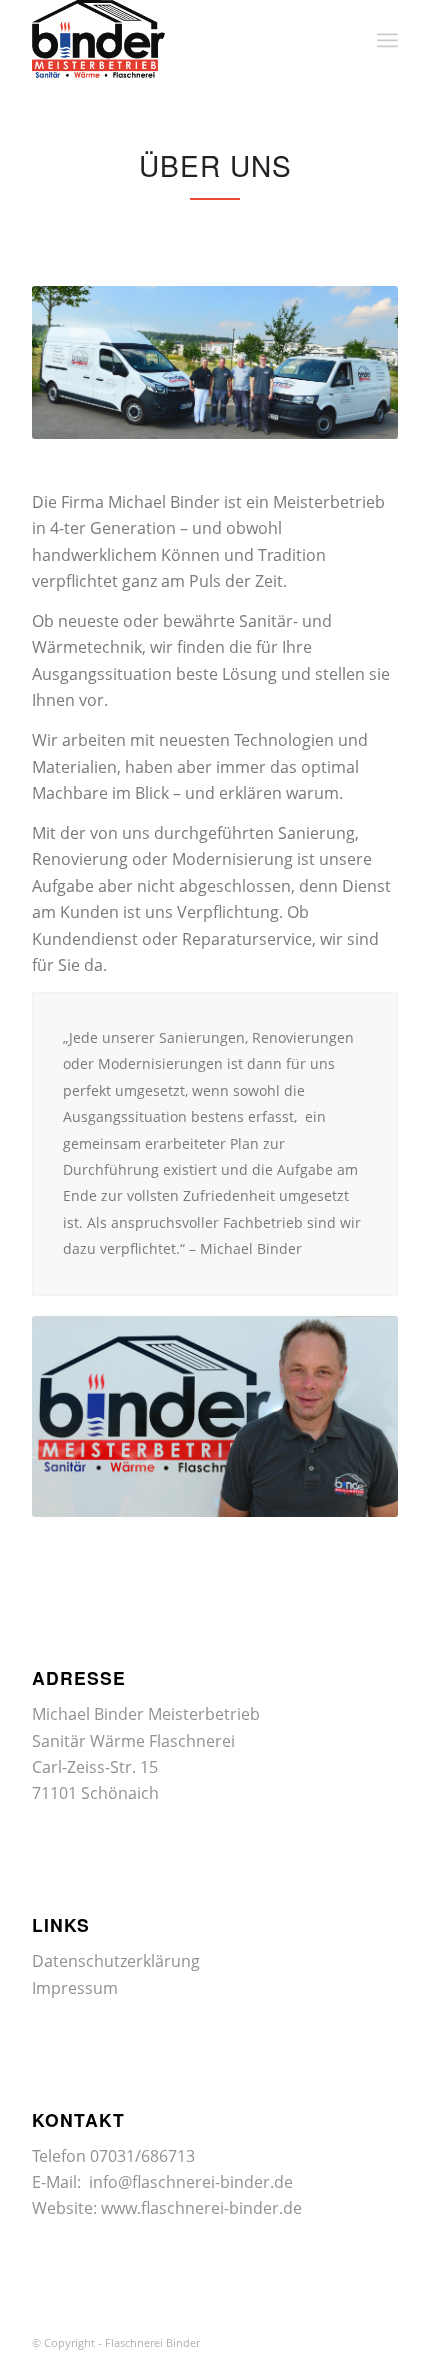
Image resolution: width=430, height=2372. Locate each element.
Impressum (75, 1988)
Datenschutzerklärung (116, 1961)
